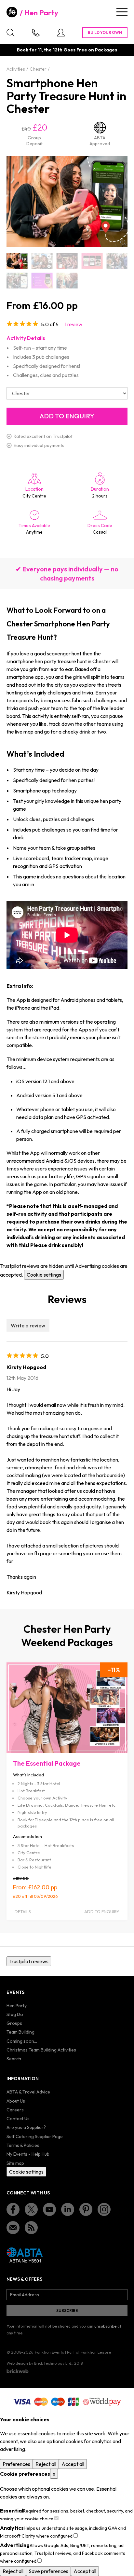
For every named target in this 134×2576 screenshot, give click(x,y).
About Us (16, 2101)
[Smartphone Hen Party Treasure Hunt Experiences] (67, 281)
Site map (15, 2163)
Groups (14, 2023)
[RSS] (31, 2228)
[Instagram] (104, 2209)
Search (14, 2059)
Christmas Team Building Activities (41, 2050)
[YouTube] (49, 2209)
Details (23, 1911)
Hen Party (41, 13)
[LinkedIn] (68, 2209)
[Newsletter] (13, 2228)
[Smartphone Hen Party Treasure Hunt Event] (117, 261)
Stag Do (15, 2014)
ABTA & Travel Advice (28, 2092)
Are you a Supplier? (26, 2127)
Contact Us (18, 2119)
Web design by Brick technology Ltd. (39, 2363)
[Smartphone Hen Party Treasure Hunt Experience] (42, 281)
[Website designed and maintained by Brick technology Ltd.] (18, 2371)
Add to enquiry (102, 1911)
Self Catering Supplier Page (35, 2136)
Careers (15, 2110)
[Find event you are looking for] (10, 33)
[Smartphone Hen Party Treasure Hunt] (17, 261)
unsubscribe (105, 2326)
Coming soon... (22, 2041)
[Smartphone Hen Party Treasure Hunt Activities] (42, 261)
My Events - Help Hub (28, 2154)
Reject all (46, 2464)
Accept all (73, 2464)
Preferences (16, 2464)
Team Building (20, 2032)
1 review (74, 324)
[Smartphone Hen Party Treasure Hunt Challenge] (92, 261)
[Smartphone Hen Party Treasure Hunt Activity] (67, 261)
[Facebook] (13, 2209)
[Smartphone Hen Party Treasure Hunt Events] (17, 281)
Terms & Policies (23, 2145)
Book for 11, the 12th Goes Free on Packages (67, 50)
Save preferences (48, 2571)
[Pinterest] (86, 2209)
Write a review (28, 1325)
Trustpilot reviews (29, 1961)
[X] (31, 2209)
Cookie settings (44, 1275)
